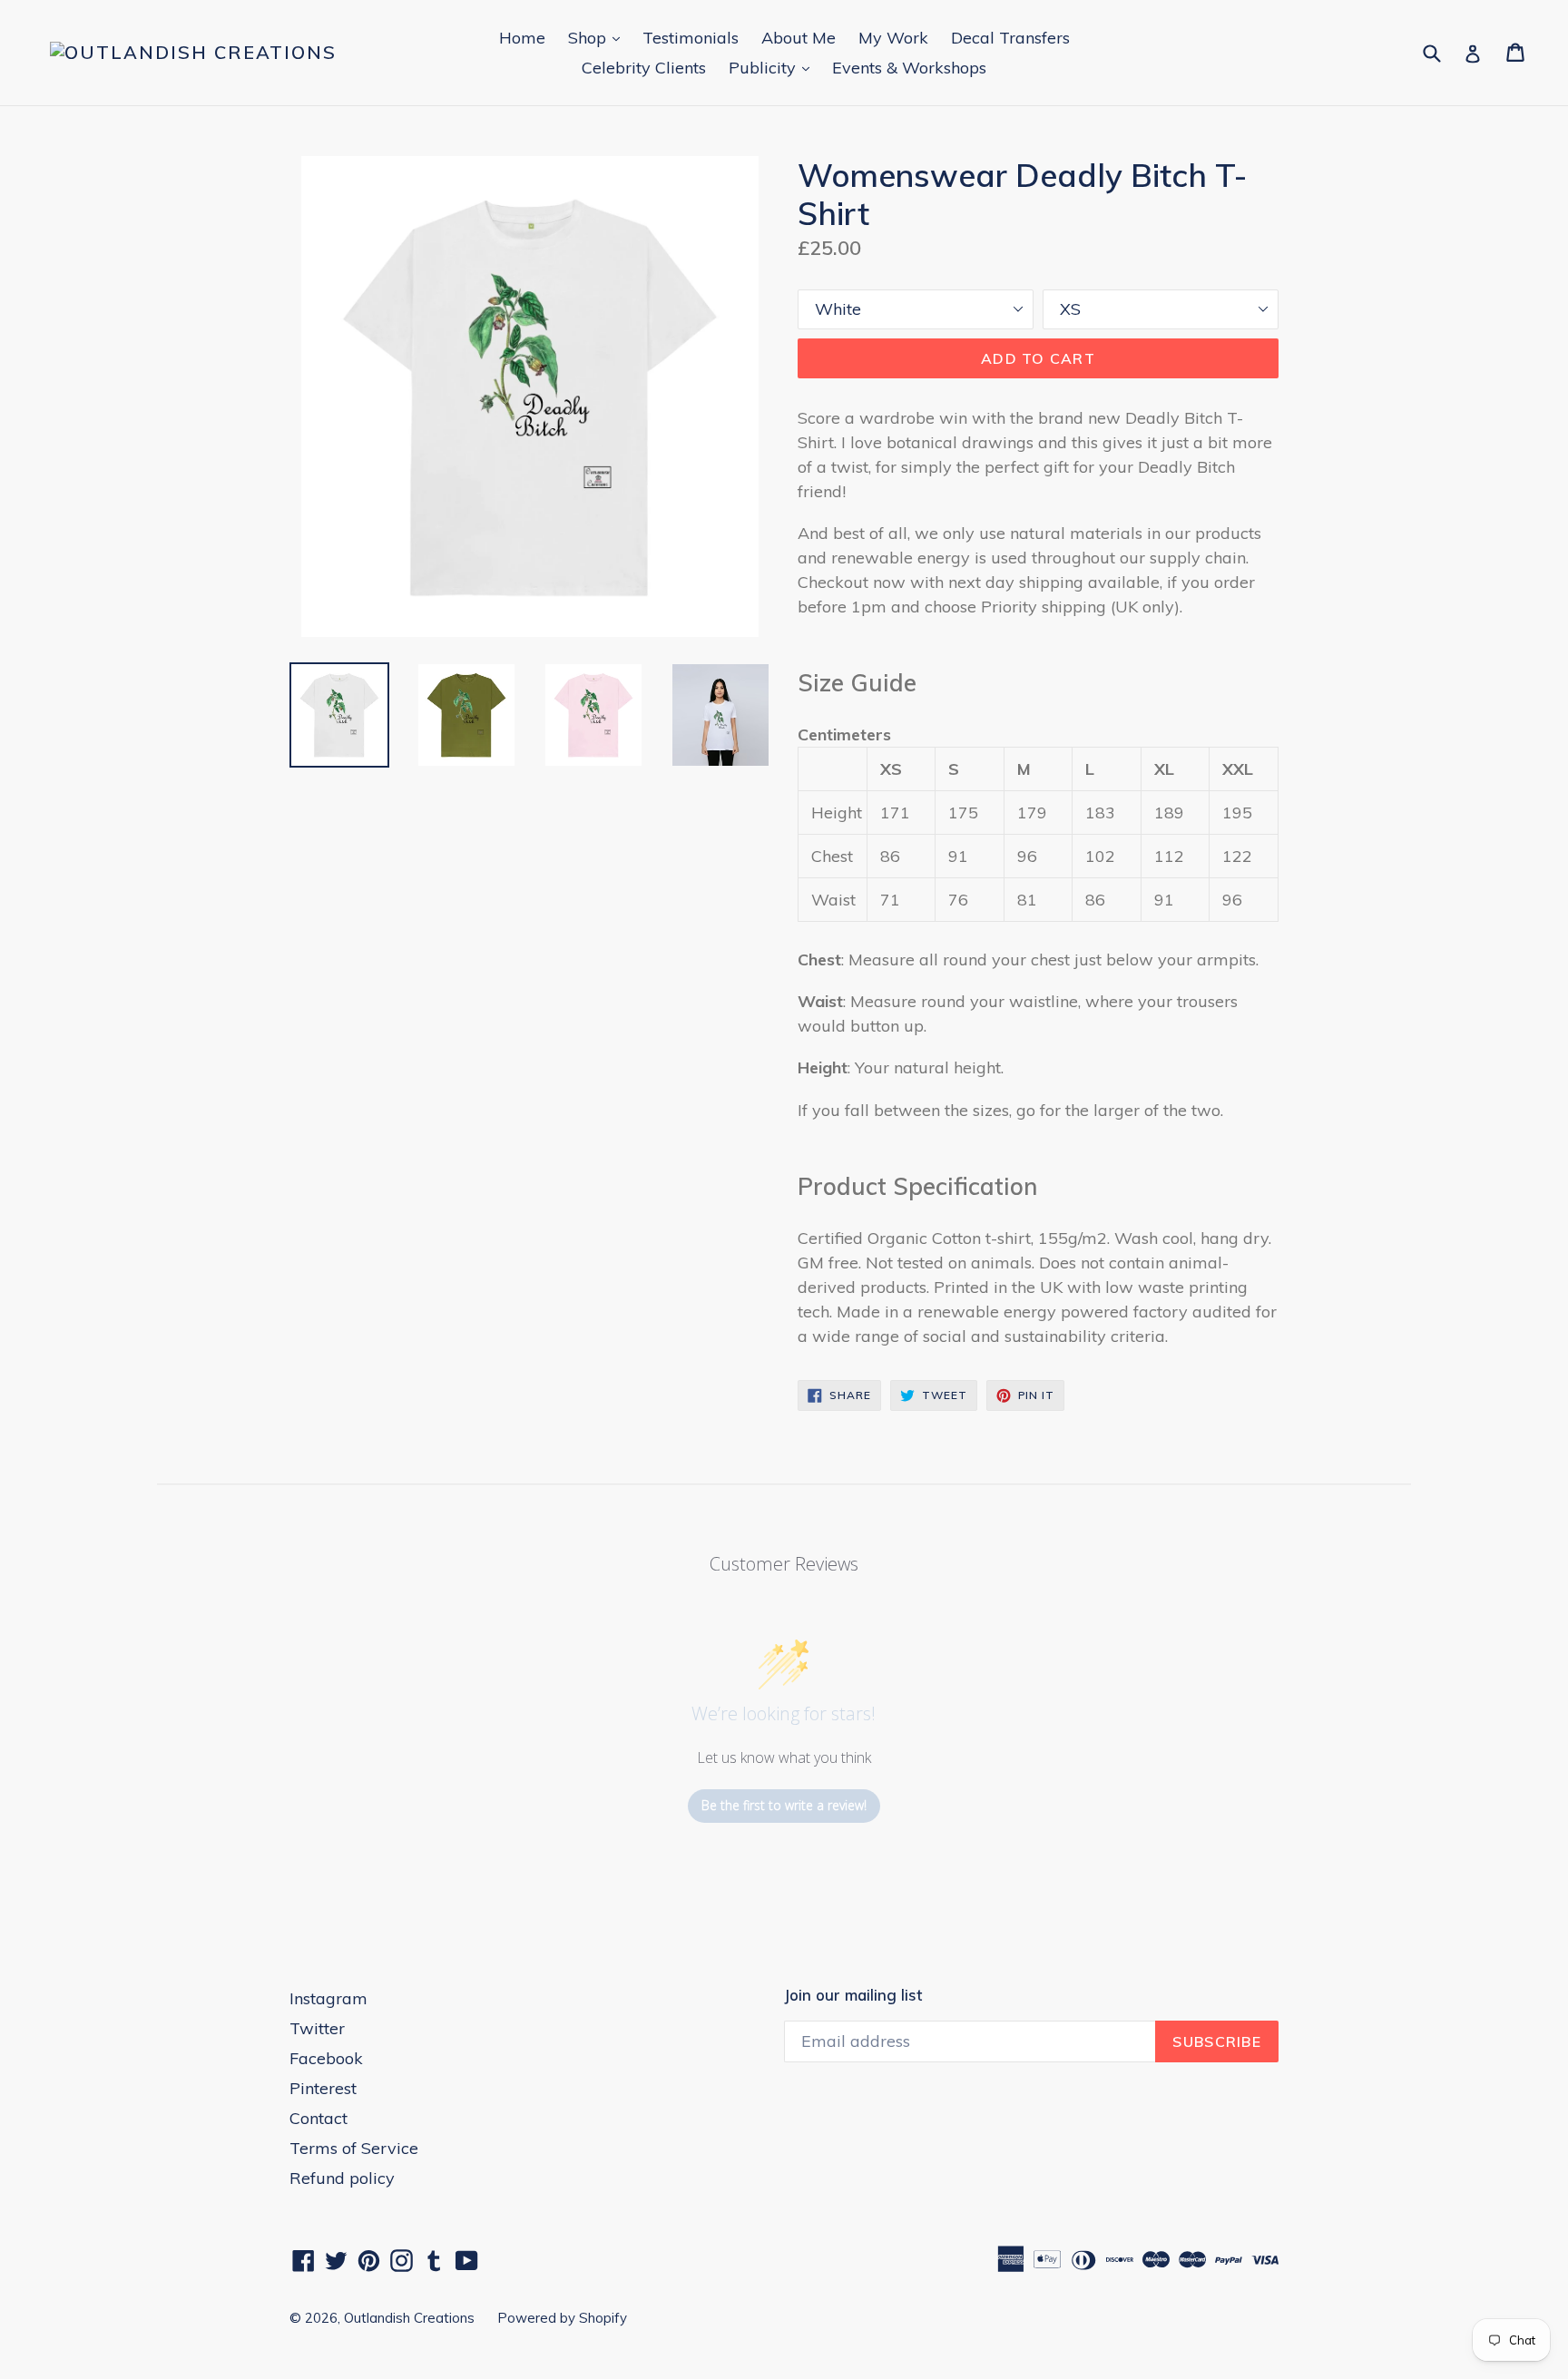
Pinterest (323, 2088)
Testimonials (691, 38)
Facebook (326, 2058)
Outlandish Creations (409, 2318)
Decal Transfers (1010, 38)
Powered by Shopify (562, 2318)
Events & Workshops (909, 68)
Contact (318, 2118)
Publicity (774, 67)
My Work (893, 38)
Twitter (317, 2028)
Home (522, 38)
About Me (799, 38)
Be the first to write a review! (784, 1805)
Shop (598, 37)
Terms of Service (354, 2148)
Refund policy (342, 2178)
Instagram (328, 1998)
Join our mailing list (853, 1995)
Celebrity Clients (644, 68)
